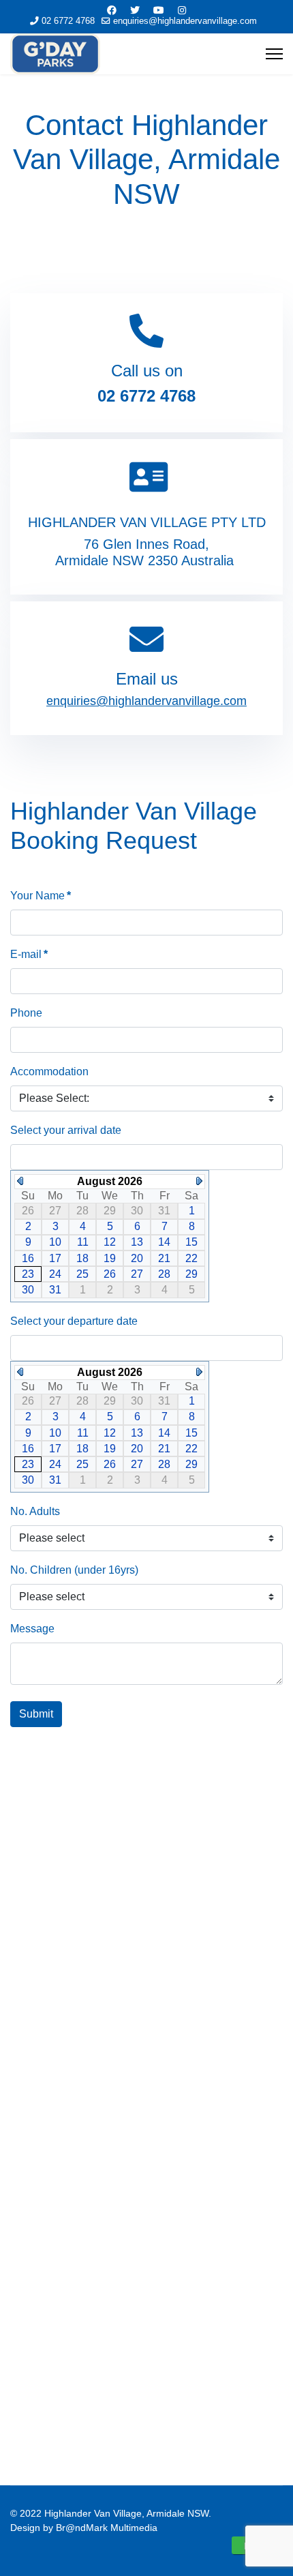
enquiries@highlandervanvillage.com (185, 21)
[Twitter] (135, 10)
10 (55, 1242)
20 (137, 1258)
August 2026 (110, 1181)
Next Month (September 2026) (199, 1181)
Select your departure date (74, 1321)
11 (83, 1242)
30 (28, 1290)
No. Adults (35, 1511)
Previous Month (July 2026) (20, 1181)
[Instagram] (182, 10)
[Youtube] (159, 10)
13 (137, 1242)
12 (110, 1242)
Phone (26, 1013)
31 (55, 1290)
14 (164, 1242)
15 (191, 1242)
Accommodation (49, 1072)
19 (110, 1258)
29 (191, 1274)
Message (32, 1629)
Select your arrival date (66, 1130)
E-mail (29, 954)
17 (55, 1258)
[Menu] (274, 54)
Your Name (41, 896)
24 (55, 1274)
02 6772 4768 (68, 21)
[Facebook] (112, 10)
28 (164, 1274)
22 (191, 1258)
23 (28, 1274)
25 (82, 1274)
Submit (36, 1714)
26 (110, 1274)
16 (28, 1258)
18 (82, 1258)
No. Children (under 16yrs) (74, 1570)
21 (164, 1258)
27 (137, 1274)
